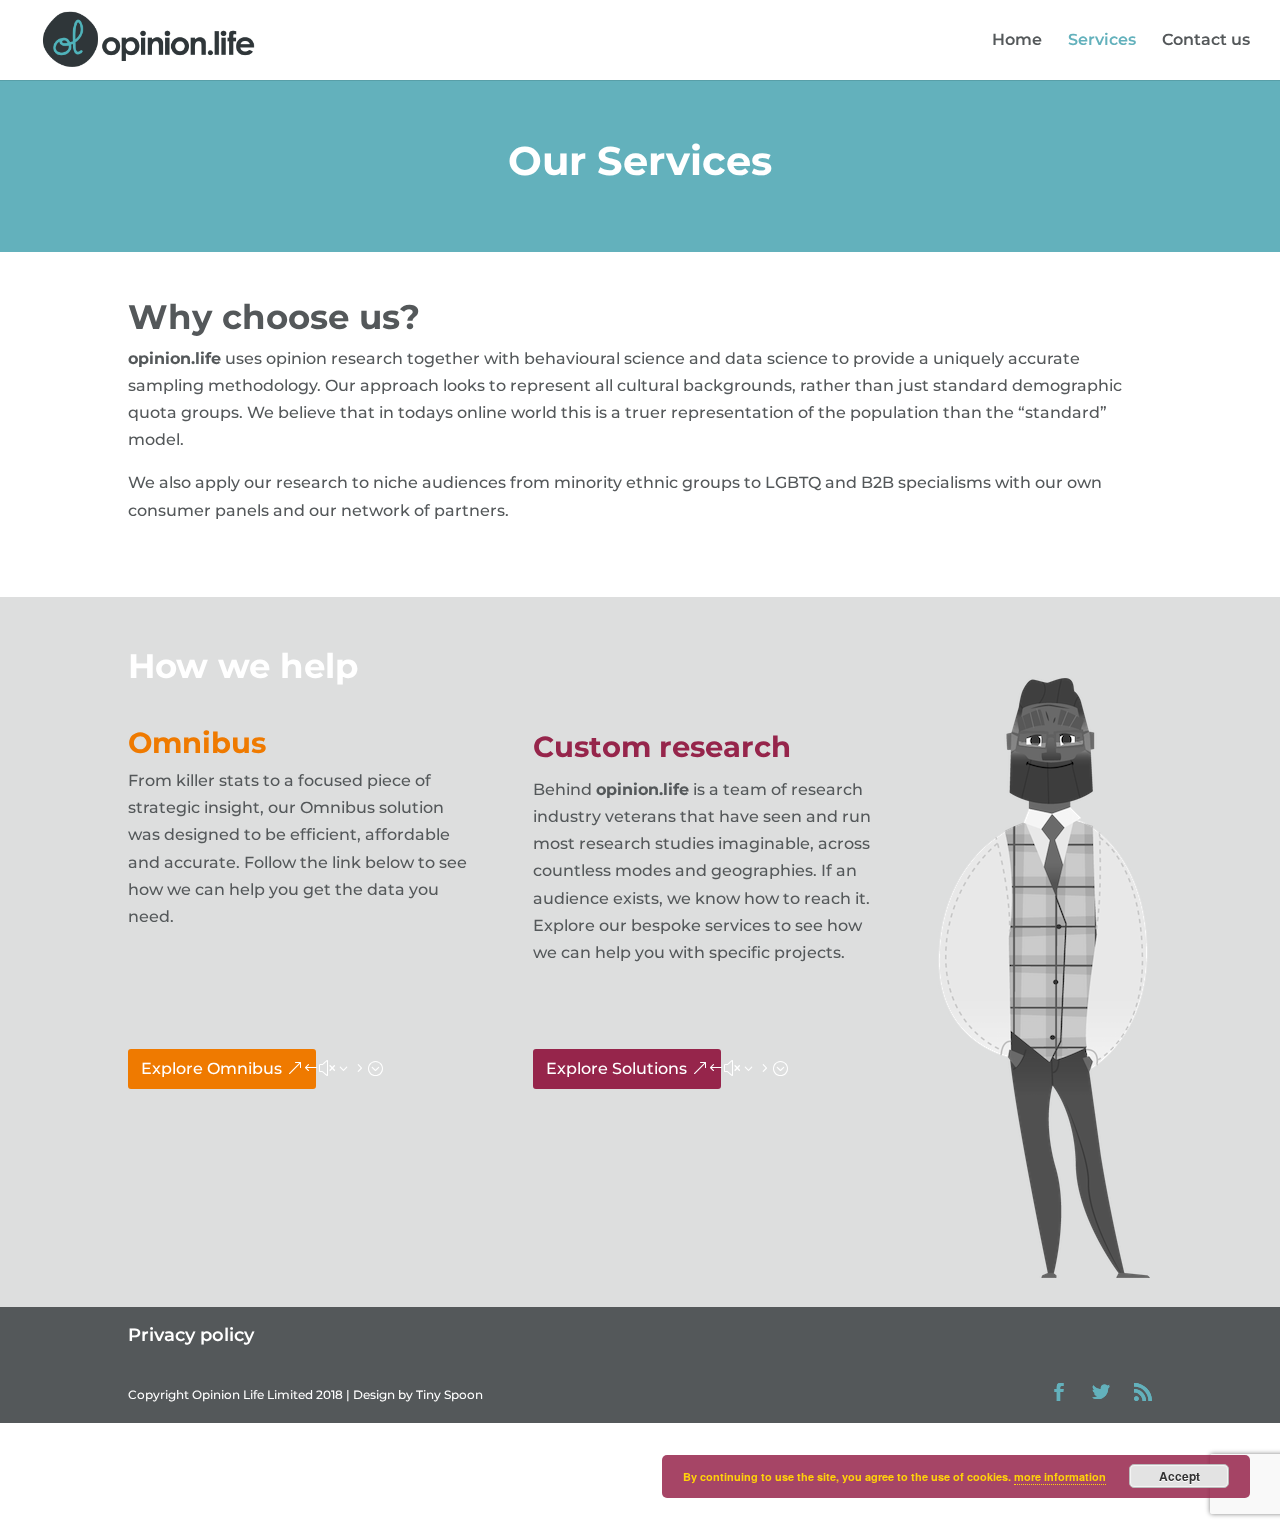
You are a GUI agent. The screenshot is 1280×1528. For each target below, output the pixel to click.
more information (1060, 1476)
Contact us (1206, 41)
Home (1017, 41)
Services (1102, 41)
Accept (1179, 1476)
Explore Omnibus (211, 1068)
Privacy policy (191, 1335)
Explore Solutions (616, 1068)
